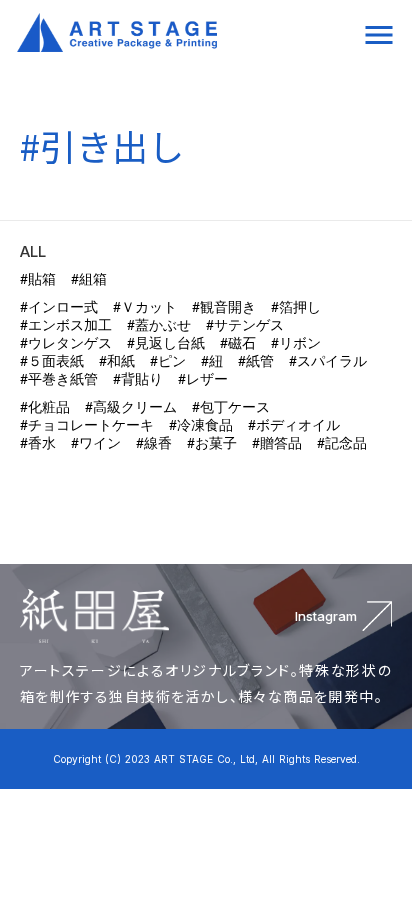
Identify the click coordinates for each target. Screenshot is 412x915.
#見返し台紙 (166, 343)
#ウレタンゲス (66, 343)
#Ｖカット (145, 307)
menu (379, 35)
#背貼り (138, 379)
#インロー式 (59, 307)
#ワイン (96, 443)
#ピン (168, 361)
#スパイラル (328, 361)
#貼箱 (38, 279)
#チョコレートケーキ (87, 425)
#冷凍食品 (201, 425)
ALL (33, 251)
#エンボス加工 (66, 325)
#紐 (212, 361)
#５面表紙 (52, 361)
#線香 (154, 443)
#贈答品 (277, 443)
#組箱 (89, 279)
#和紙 (117, 361)
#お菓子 (212, 443)
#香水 (38, 443)
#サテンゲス (245, 325)
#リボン (296, 343)
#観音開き (224, 307)
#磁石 (238, 343)
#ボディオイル (294, 425)
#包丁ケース (231, 407)
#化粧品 (45, 407)
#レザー (203, 379)
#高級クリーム (131, 407)
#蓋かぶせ (159, 325)
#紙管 (256, 361)
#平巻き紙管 (59, 379)
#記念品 (342, 443)
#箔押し (296, 307)
